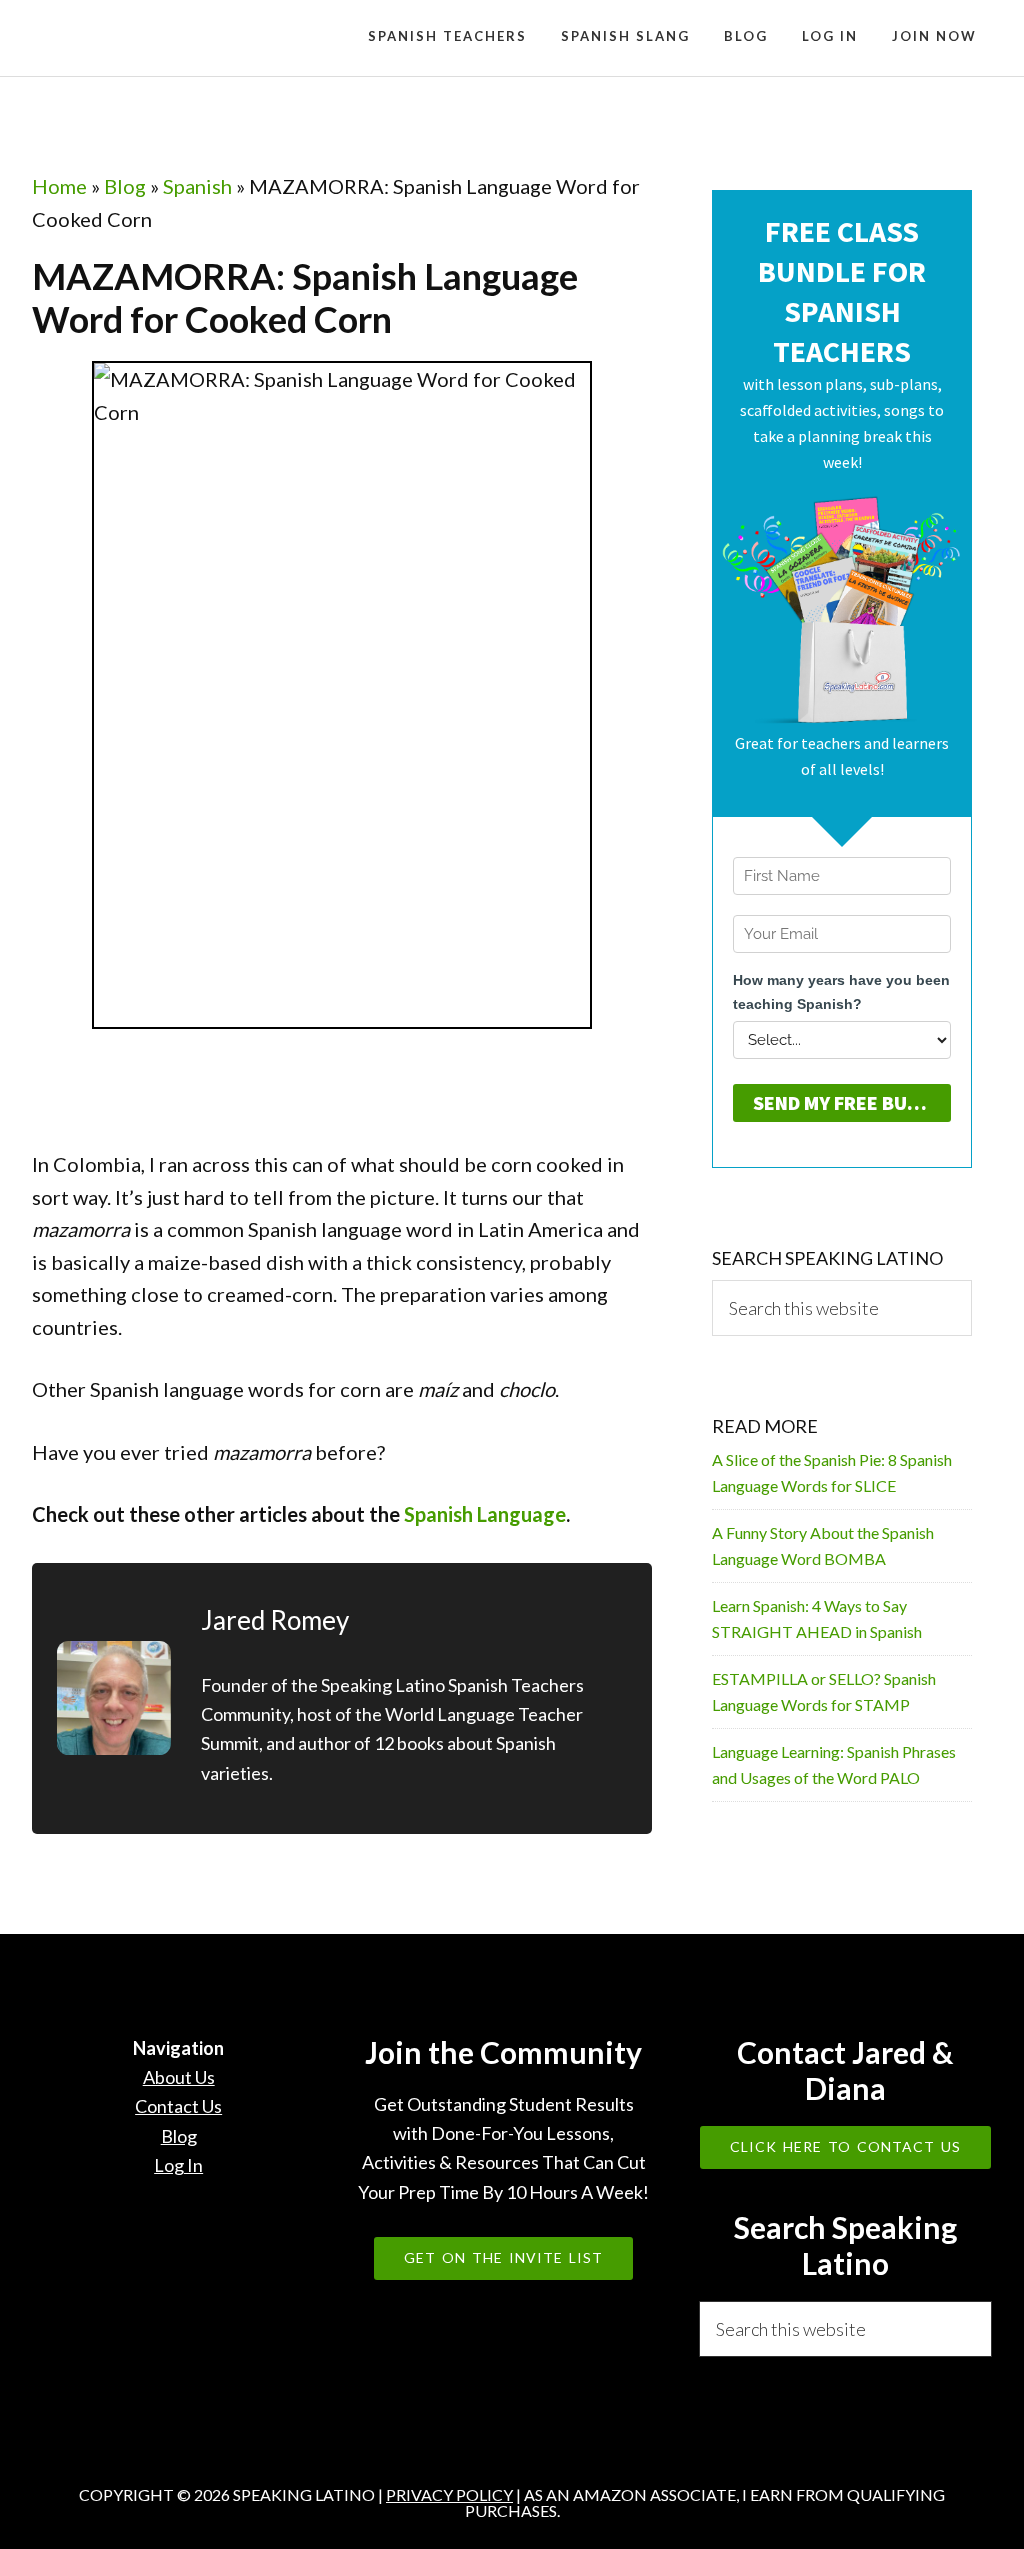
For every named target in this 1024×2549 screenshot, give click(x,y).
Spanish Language (485, 1514)
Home (59, 186)
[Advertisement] (396, 1102)
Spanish (197, 186)
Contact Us (178, 2106)
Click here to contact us (845, 2146)
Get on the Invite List (503, 2257)
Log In (178, 2165)
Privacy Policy (449, 2494)
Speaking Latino (182, 38)
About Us (179, 2077)
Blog (125, 186)
